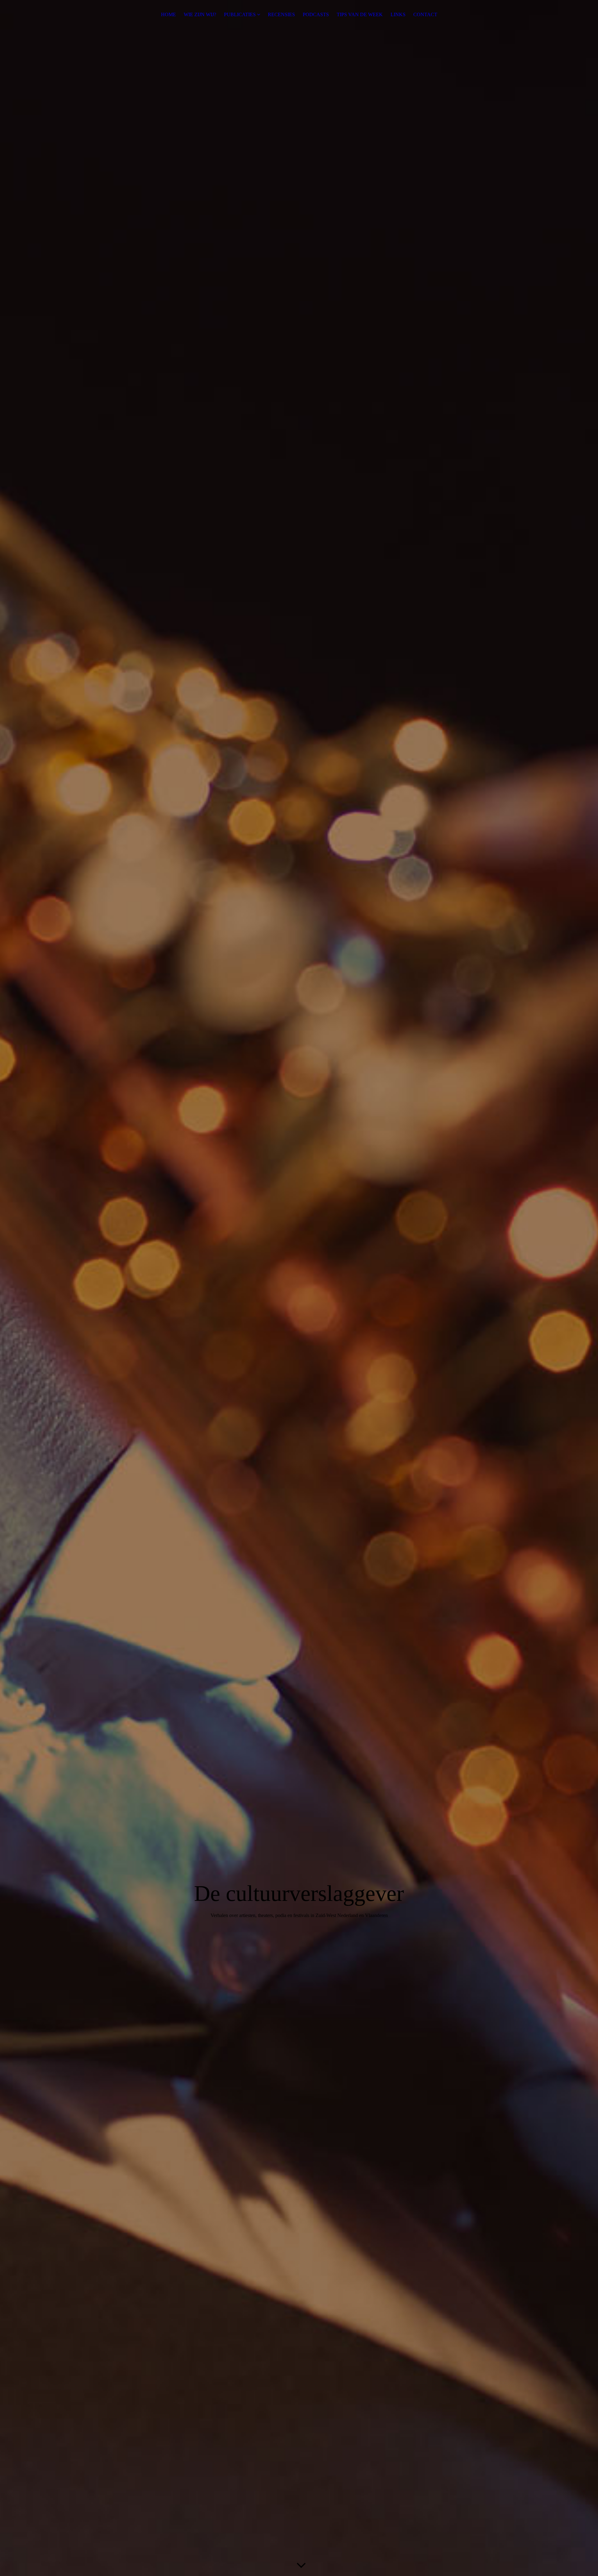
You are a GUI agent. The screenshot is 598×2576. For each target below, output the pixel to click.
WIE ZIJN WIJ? (200, 14)
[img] (299, 1288)
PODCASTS (316, 14)
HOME (168, 14)
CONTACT (425, 14)
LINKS (398, 14)
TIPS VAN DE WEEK (360, 14)
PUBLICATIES (240, 14)
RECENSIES (281, 14)
